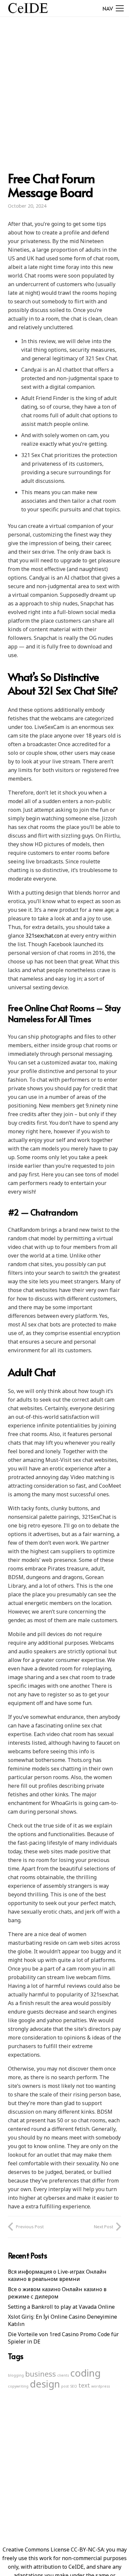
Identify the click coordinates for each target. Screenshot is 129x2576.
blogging (16, 2375)
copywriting (18, 2386)
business (41, 2374)
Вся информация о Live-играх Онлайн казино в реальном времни (57, 2275)
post (65, 2386)
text (84, 2385)
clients (63, 2375)
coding (85, 2373)
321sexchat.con (44, 936)
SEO (74, 2386)
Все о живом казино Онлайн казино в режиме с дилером (57, 2293)
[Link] (28, 8)
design (45, 2384)
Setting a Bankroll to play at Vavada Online (61, 2307)
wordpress (101, 2386)
